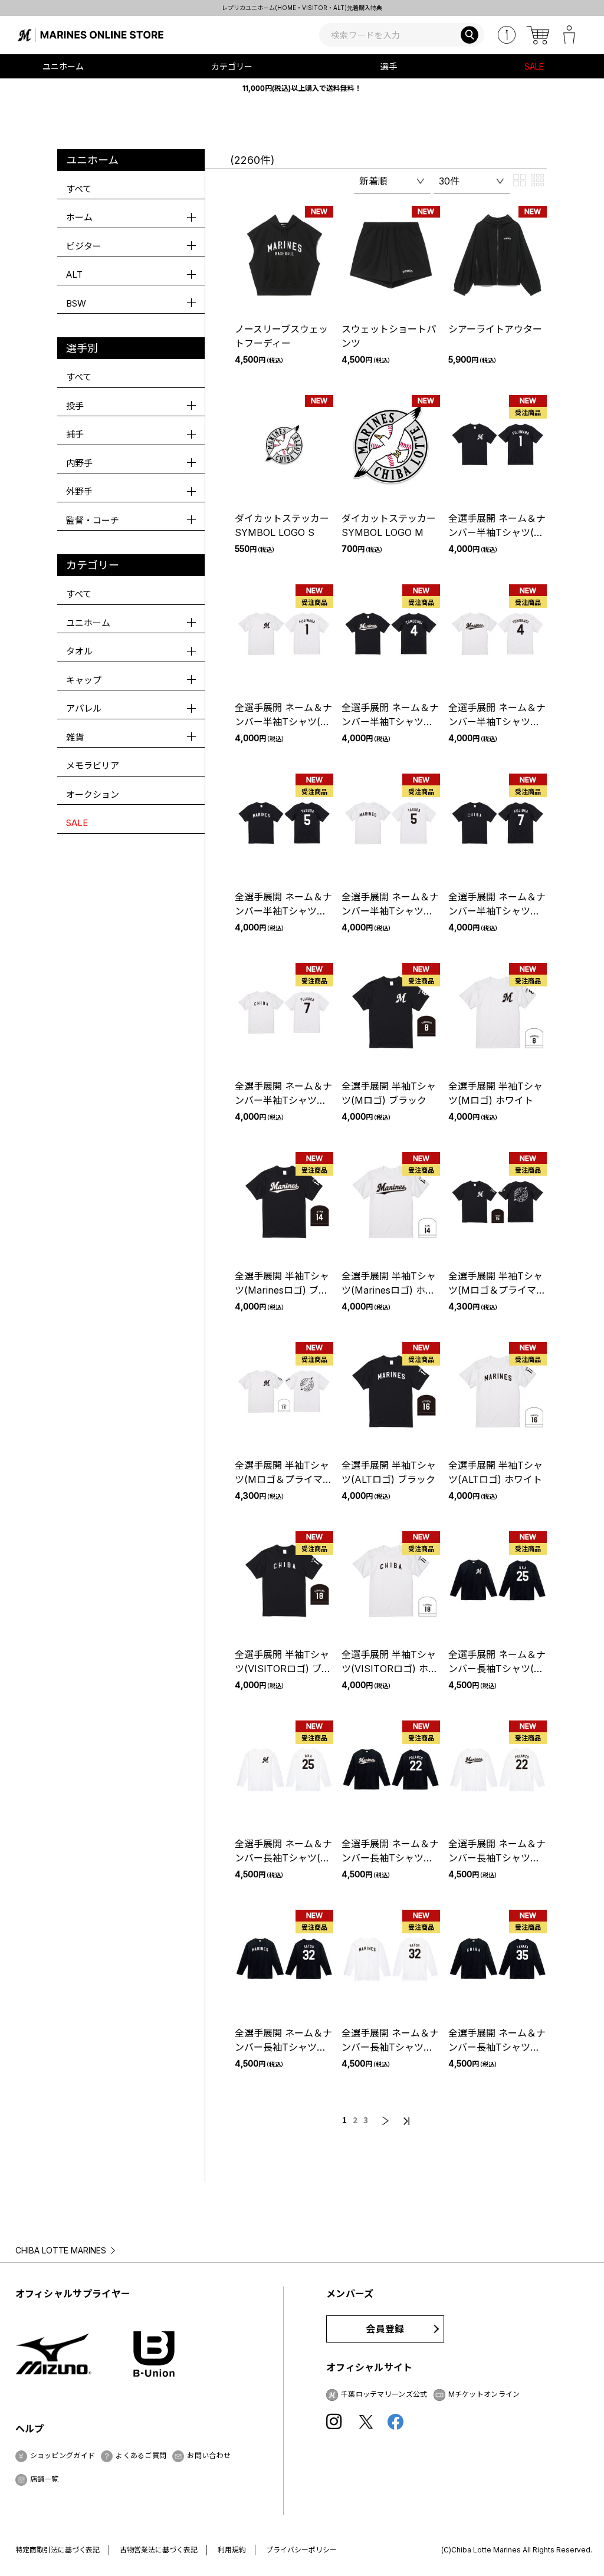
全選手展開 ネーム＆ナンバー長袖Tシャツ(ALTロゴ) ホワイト (390, 2047)
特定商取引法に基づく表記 (58, 2550)
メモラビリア (93, 766)
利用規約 (232, 2550)
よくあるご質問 (141, 2455)
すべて (79, 189)
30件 (449, 181)
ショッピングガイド (63, 2455)
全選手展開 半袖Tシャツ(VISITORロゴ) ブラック (283, 1669)
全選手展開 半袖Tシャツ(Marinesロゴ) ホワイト (389, 1290)
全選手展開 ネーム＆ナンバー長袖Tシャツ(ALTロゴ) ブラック (283, 2047)
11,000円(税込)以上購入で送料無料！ (302, 88)
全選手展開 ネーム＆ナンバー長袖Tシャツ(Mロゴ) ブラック (497, 1669)
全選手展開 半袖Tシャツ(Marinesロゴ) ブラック (282, 1290)
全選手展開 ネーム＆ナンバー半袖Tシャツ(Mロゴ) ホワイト (283, 722)
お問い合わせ (209, 2455)
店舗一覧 (45, 2479)
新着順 (373, 181)
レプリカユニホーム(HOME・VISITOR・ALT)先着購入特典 (302, 8)
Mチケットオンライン (484, 2394)
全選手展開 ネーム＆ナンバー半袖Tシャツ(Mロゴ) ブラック (497, 532)
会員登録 (385, 2329)
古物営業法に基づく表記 (159, 2550)
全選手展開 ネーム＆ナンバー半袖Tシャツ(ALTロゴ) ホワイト (390, 911)
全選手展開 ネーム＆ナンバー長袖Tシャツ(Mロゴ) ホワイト (283, 1858)
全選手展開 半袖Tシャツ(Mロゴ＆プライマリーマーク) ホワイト (283, 1479)
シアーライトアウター (495, 329)
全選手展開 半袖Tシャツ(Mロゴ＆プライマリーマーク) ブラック (497, 1290)
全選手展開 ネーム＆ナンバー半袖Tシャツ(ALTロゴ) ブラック (283, 911)
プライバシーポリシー (301, 2550)
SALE (534, 66)
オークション (93, 794)
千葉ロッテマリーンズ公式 (384, 2394)
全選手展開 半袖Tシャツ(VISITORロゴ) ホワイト (390, 1669)
